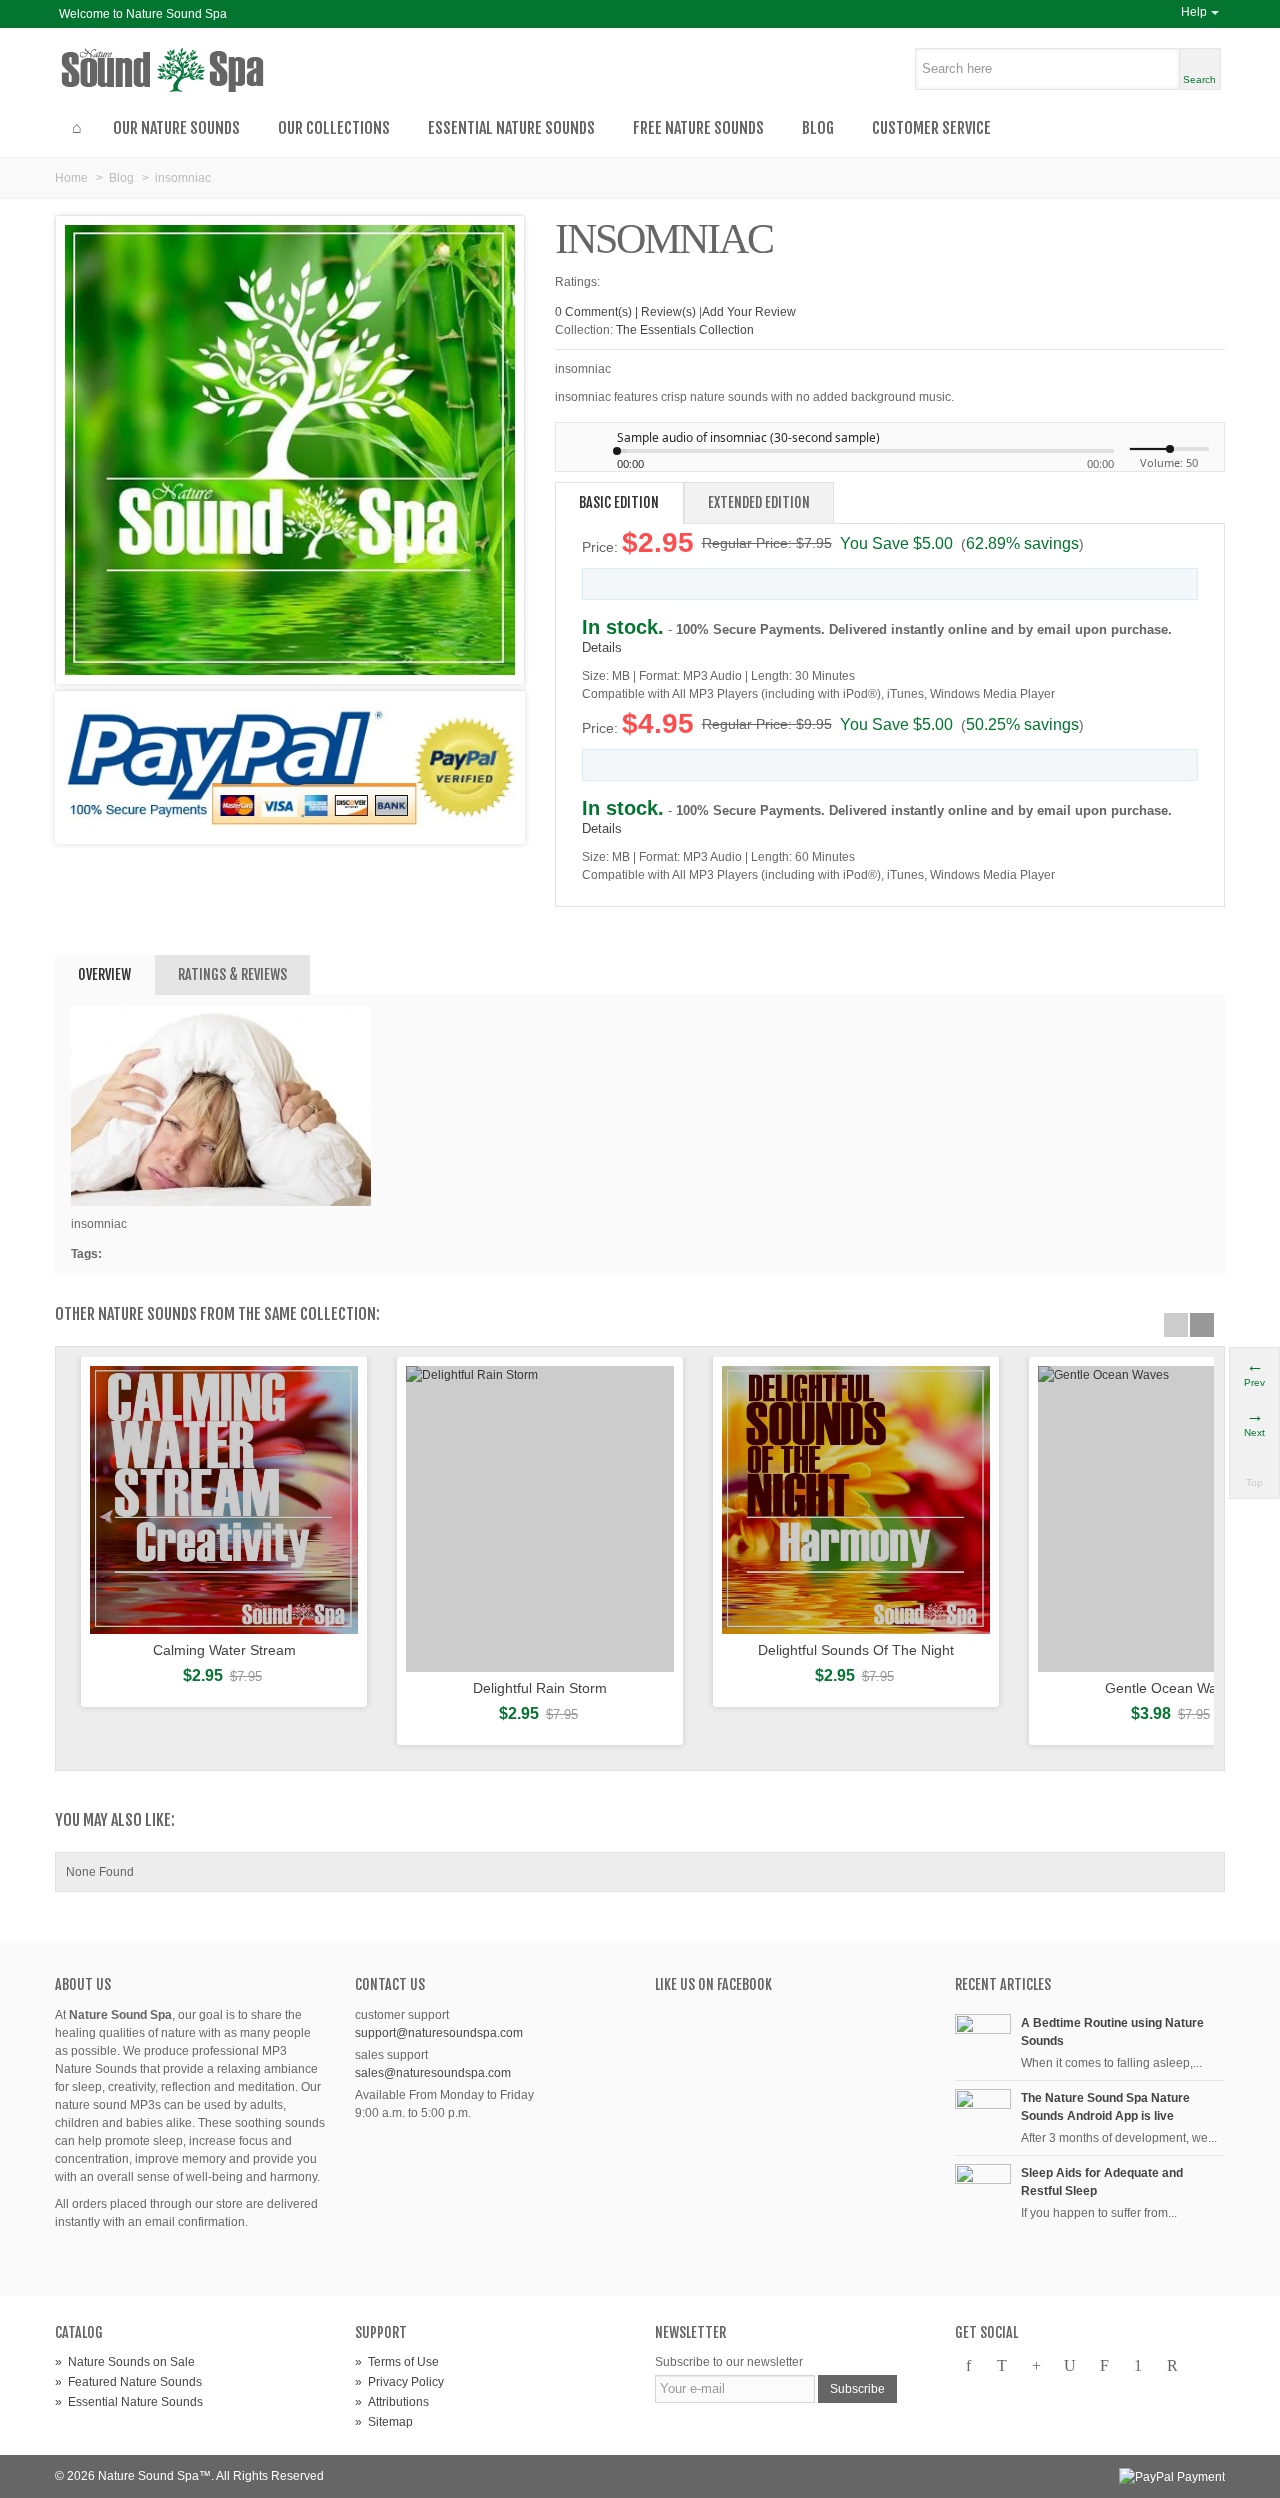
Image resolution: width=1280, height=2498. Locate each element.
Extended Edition (759, 502)
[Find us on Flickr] (1104, 2366)
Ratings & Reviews (232, 974)
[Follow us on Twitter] (1002, 2366)
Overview (104, 974)
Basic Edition (619, 502)
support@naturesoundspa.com (439, 2033)
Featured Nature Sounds (128, 2382)
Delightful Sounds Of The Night (856, 1650)
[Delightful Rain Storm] (540, 1518)
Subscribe (857, 2389)
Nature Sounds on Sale (125, 2362)
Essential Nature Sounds (511, 128)
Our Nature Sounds (176, 128)
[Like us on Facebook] (968, 2366)
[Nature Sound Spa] (202, 70)
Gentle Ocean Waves (1172, 1688)
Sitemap (384, 2422)
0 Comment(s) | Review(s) (625, 312)
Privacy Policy (399, 2382)
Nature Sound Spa (148, 2476)
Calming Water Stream (224, 1650)
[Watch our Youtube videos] (1070, 2366)
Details (602, 647)
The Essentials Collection (685, 330)
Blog (818, 128)
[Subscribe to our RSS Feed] (1172, 2366)
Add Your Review (749, 312)
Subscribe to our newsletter (729, 2362)
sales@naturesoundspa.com (433, 2073)
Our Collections (334, 128)
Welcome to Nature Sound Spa (143, 14)
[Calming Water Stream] (224, 1500)
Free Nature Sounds (698, 128)
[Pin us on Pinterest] (1138, 2366)
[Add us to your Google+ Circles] (1036, 2366)
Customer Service (931, 128)
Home (71, 178)
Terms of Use (397, 2362)
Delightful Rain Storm (540, 1688)
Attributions (392, 2402)
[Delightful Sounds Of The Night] (856, 1500)
